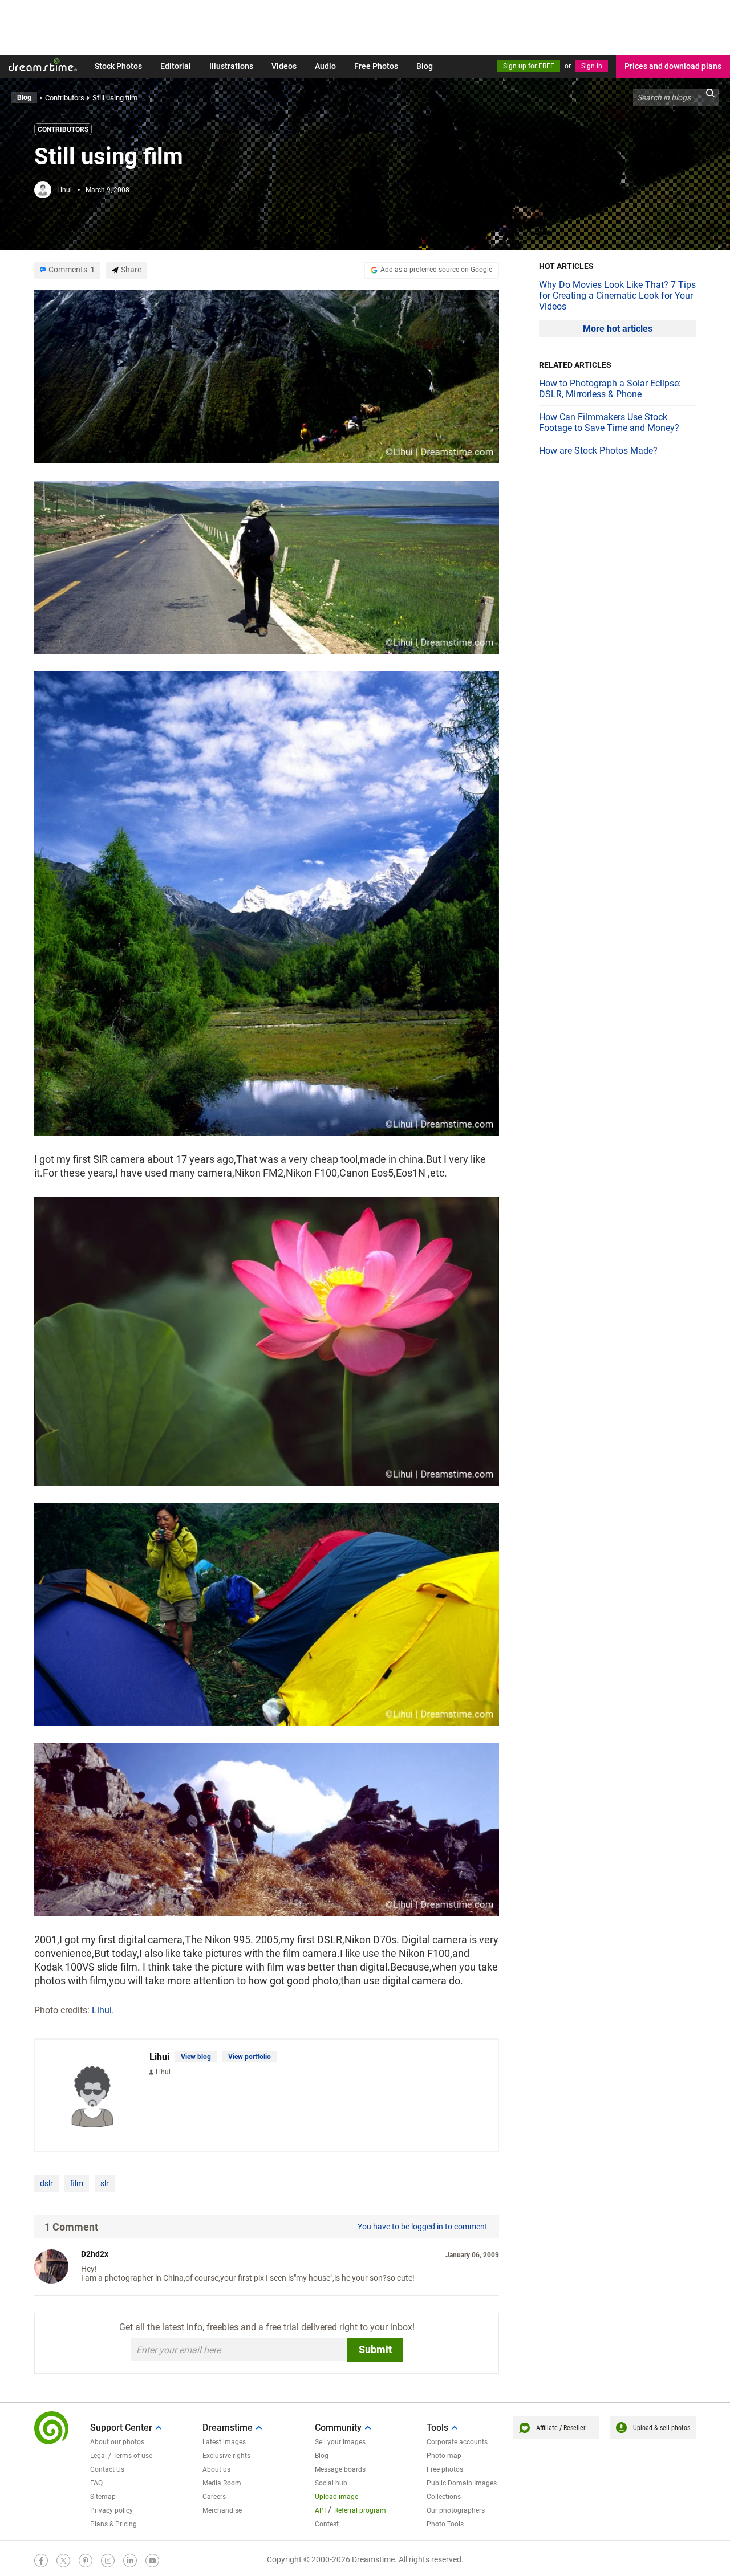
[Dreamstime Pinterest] (86, 2561)
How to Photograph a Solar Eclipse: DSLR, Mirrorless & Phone (610, 389)
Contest (327, 2524)
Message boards (340, 2469)
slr (105, 2183)
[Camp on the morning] (267, 1613)
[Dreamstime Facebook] (41, 2561)
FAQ (96, 2483)
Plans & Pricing (113, 2524)
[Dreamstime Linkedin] (130, 2561)
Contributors (63, 129)
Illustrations (231, 66)
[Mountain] (267, 376)
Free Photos (376, 66)
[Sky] (267, 566)
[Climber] (267, 1828)
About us (216, 2469)
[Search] (710, 97)
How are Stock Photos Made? (598, 451)
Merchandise (222, 2510)
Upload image (336, 2497)
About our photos (117, 2442)
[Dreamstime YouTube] (152, 2561)
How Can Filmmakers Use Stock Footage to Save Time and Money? (609, 422)
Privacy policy (111, 2510)
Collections (444, 2497)
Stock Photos (118, 66)
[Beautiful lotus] (267, 1340)
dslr (46, 2183)
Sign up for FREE (529, 66)
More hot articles (618, 329)
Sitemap (103, 2497)
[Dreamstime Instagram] (108, 2561)
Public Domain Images (462, 2483)
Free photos (445, 2469)
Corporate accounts (457, 2442)
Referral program (360, 2510)
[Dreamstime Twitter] (63, 2561)
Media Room (222, 2483)
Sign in (592, 66)
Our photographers (456, 2510)
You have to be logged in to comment (423, 2227)
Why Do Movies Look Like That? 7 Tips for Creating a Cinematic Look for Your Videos (617, 296)
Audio (325, 66)
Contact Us (107, 2469)
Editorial (176, 66)
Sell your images (340, 2442)
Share (131, 270)
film (77, 2183)
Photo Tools (445, 2524)
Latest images (224, 2442)
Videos (284, 66)
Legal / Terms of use (121, 2456)
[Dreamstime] (43, 65)
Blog (425, 66)
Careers (214, 2497)
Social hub (331, 2483)
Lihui (64, 190)
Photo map (444, 2456)
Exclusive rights (226, 2456)
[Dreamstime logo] (51, 2428)
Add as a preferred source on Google (436, 270)
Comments (72, 270)
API (320, 2510)
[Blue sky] (267, 902)
